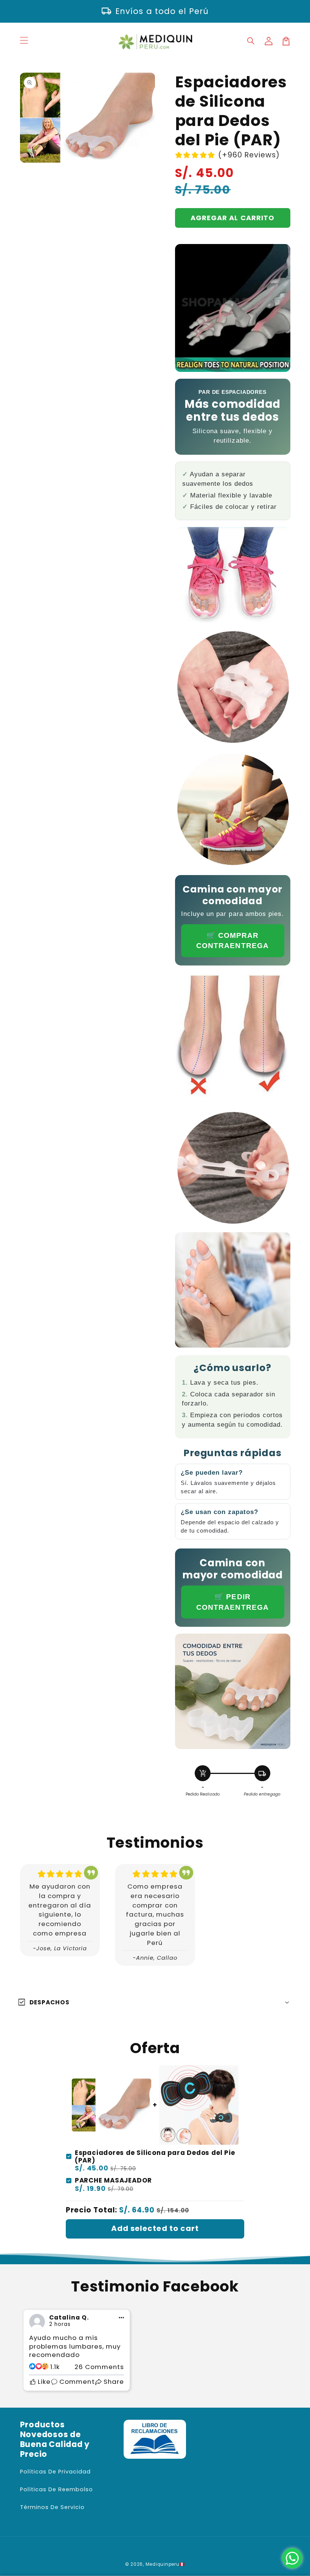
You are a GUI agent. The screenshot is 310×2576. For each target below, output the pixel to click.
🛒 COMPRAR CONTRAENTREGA (232, 941)
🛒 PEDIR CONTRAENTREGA (232, 1602)
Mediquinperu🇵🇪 (165, 2564)
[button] (251, 41)
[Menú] (24, 41)
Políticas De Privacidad (55, 2472)
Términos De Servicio (52, 2507)
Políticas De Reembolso (57, 2489)
